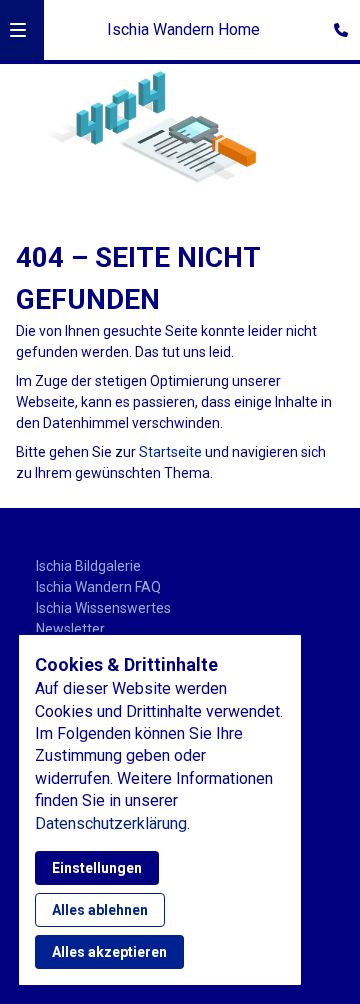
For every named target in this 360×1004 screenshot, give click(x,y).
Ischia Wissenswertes (103, 608)
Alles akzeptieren (109, 952)
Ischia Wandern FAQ (98, 587)
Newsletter (70, 629)
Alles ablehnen (100, 910)
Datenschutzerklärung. (112, 823)
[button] (18, 30)
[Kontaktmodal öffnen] (336, 24)
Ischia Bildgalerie (88, 566)
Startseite (170, 452)
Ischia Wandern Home (183, 29)
